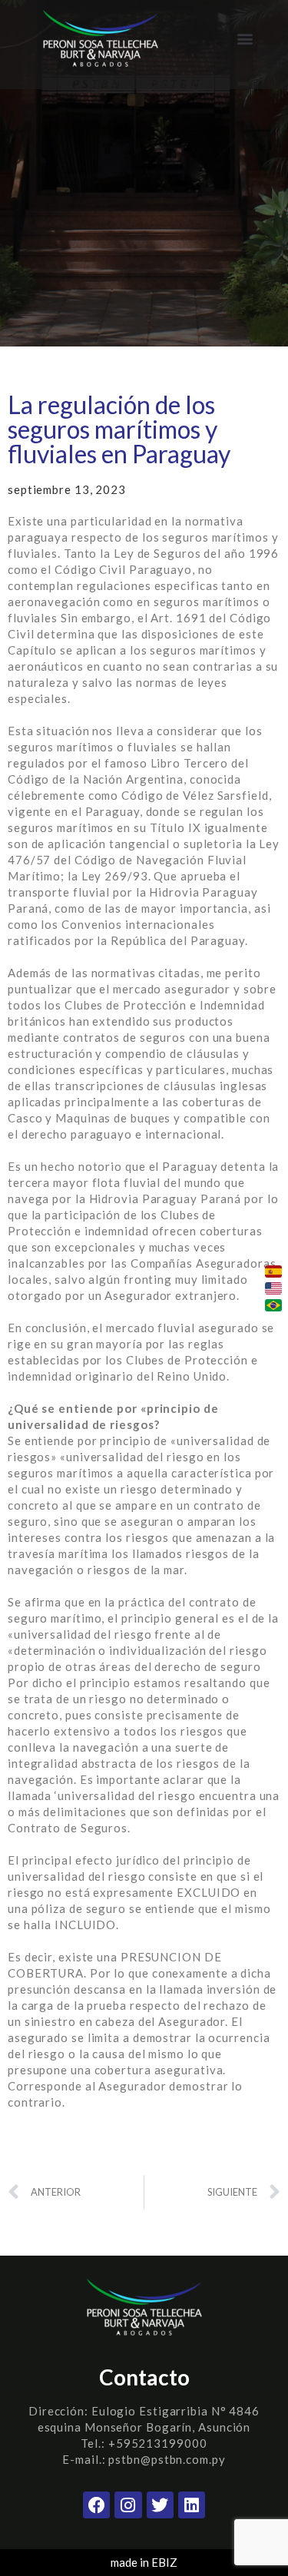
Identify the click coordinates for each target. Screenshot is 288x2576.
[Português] (273, 1305)
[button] (245, 39)
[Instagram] (128, 2505)
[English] (273, 1288)
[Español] (273, 1271)
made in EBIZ (144, 2562)
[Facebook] (96, 2505)
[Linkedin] (192, 2505)
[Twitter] (160, 2505)
